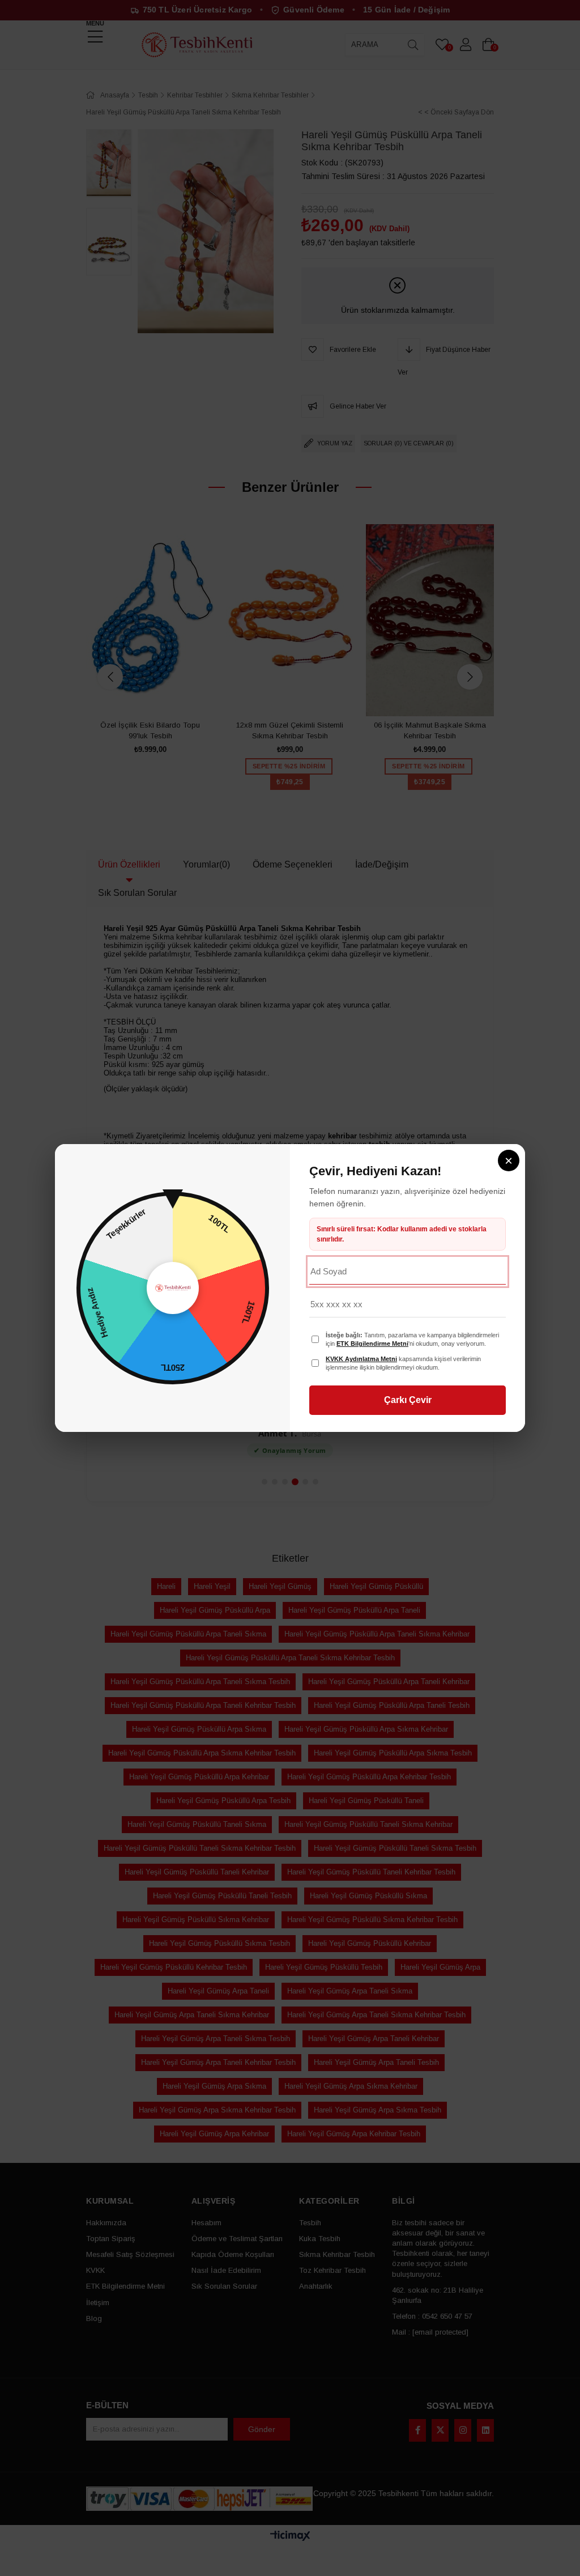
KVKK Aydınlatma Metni (361, 1359)
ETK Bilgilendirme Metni (372, 1344)
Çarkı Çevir (408, 1400)
